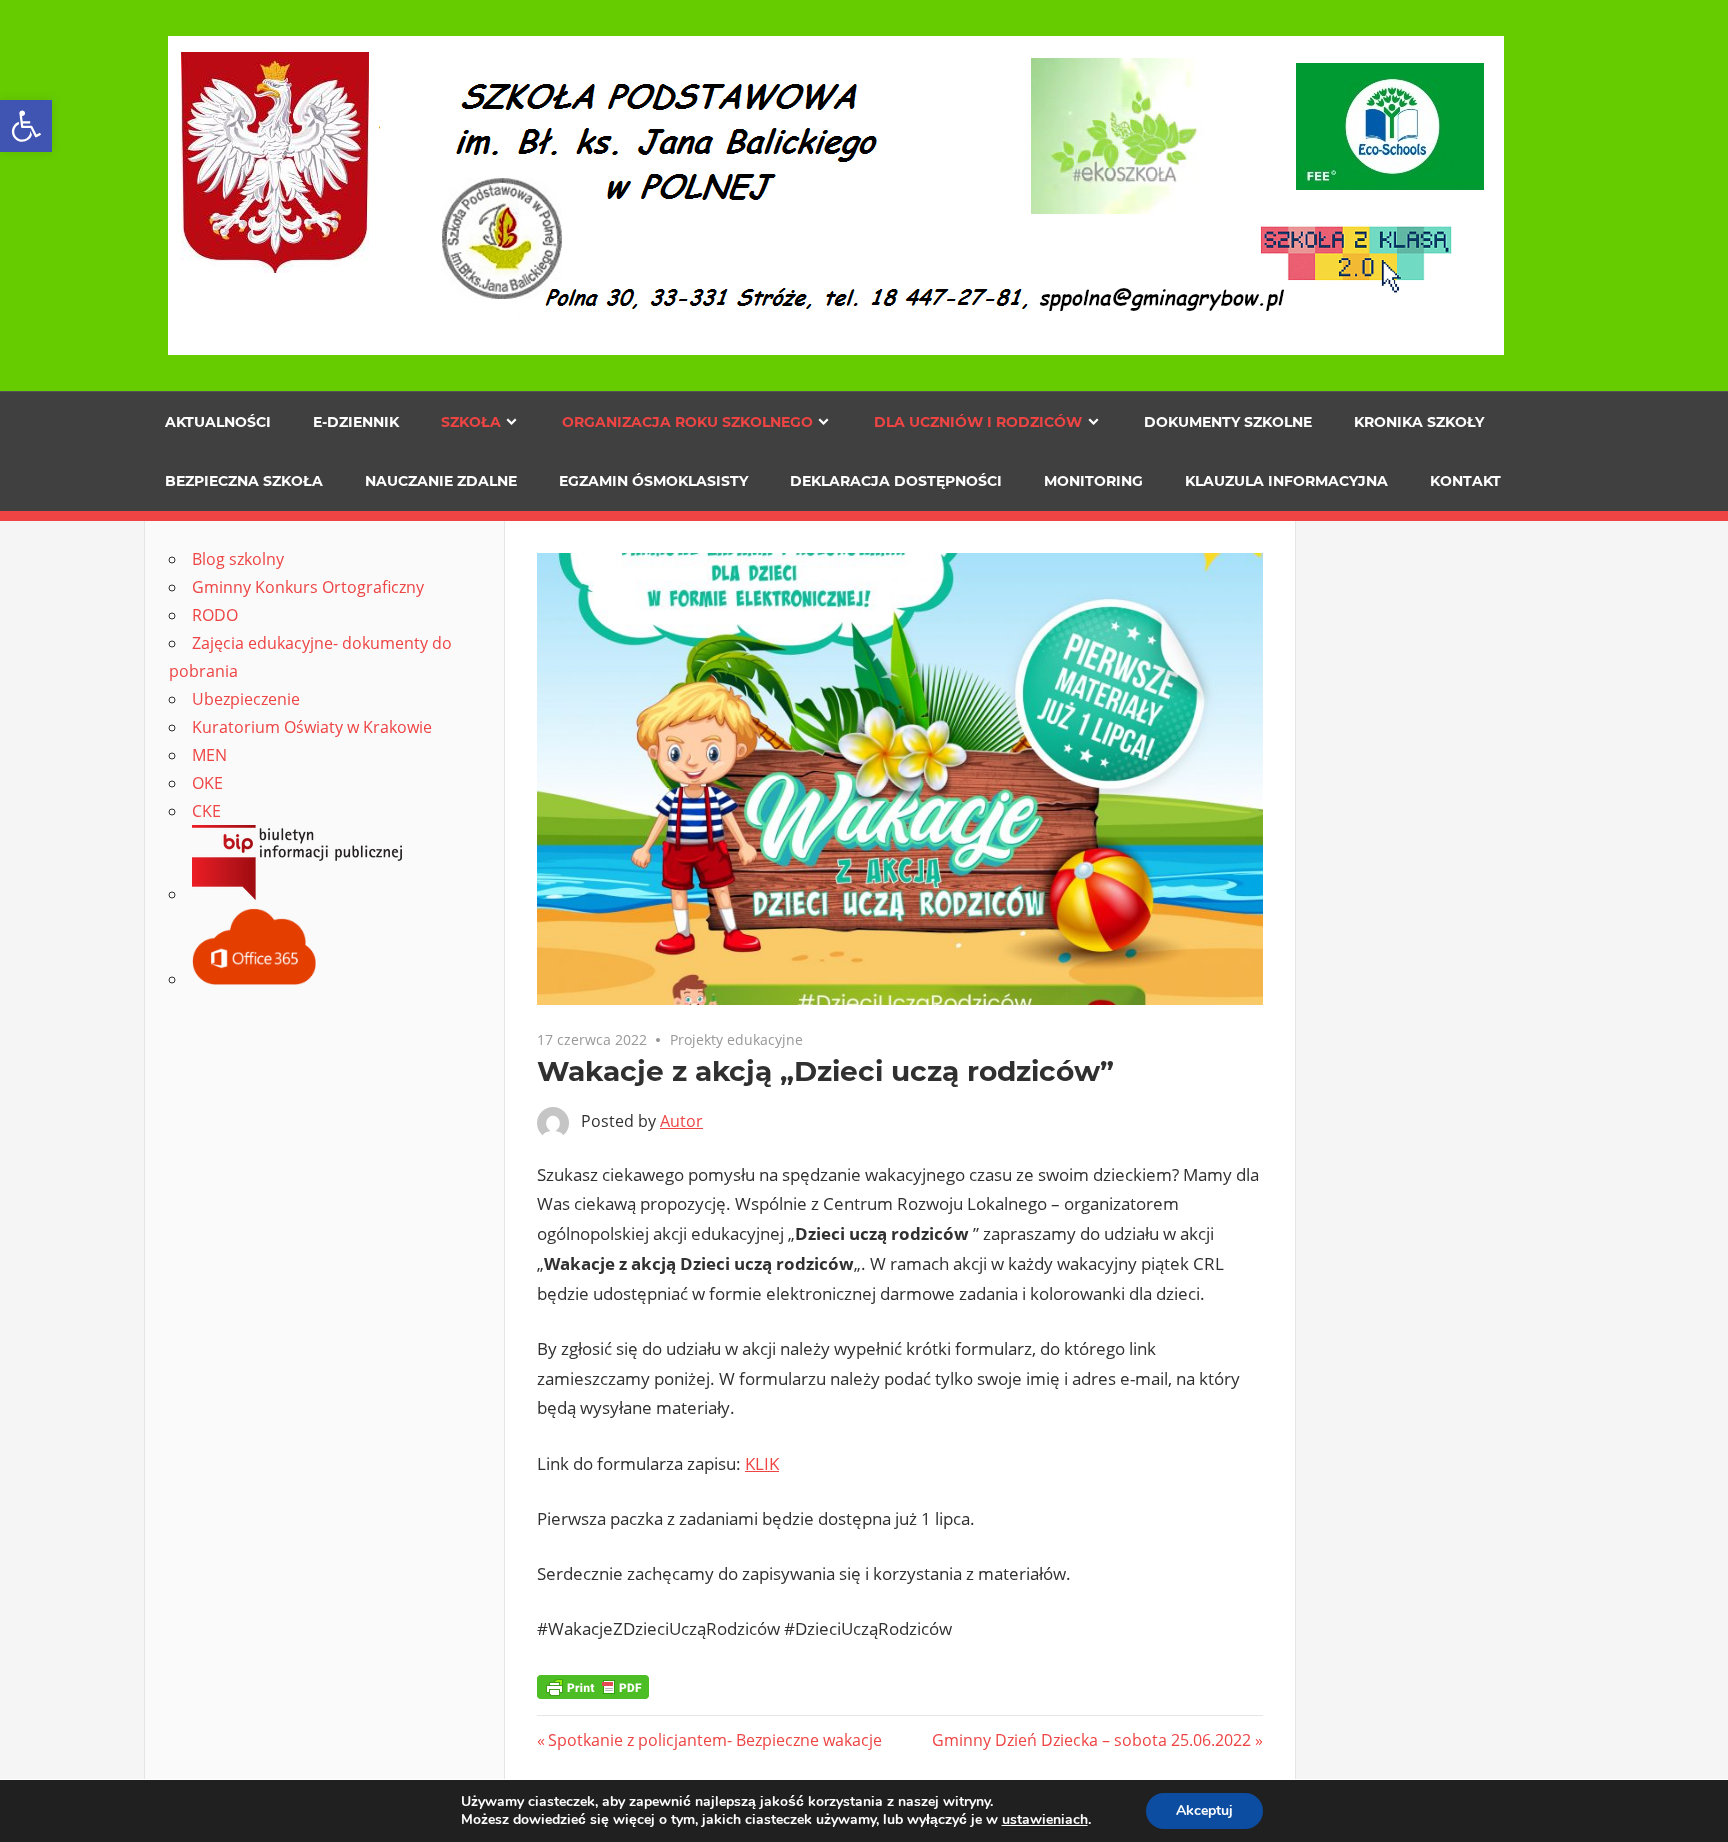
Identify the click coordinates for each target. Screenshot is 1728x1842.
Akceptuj (1204, 1810)
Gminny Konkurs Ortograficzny (308, 587)
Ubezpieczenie (246, 699)
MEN (209, 755)
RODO (215, 615)
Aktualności (218, 422)
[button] (26, 126)
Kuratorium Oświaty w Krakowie (312, 727)
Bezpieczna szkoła (244, 481)
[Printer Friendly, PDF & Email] (593, 1685)
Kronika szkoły (1419, 422)
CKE (206, 811)
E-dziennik (356, 422)
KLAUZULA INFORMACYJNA (1286, 481)
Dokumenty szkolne (1228, 422)
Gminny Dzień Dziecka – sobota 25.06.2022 (1091, 1740)
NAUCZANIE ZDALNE (441, 481)
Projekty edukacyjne (736, 1039)
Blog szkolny (238, 559)
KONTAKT (1465, 481)
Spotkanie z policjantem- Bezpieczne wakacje (714, 1740)
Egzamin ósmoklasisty (653, 481)
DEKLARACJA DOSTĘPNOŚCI (896, 481)
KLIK (762, 1463)
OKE (207, 783)
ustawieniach (1045, 1820)
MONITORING (1093, 481)
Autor (681, 1121)
